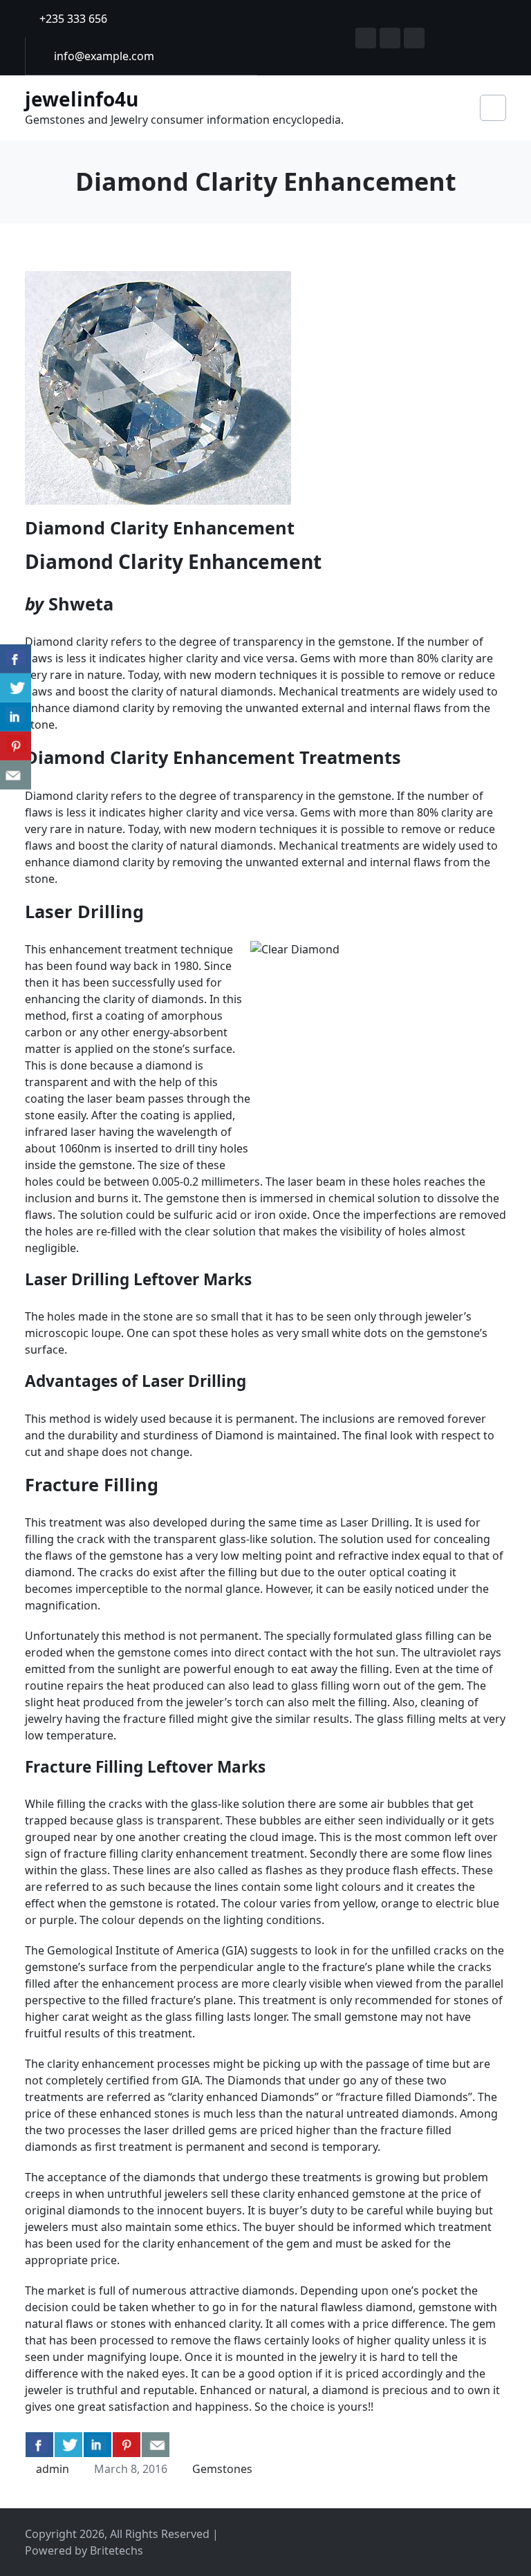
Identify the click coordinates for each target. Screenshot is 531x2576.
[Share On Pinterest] (127, 2445)
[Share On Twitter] (68, 2445)
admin (53, 2469)
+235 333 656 (72, 19)
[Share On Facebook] (39, 2445)
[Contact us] (156, 2445)
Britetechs (117, 2550)
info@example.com (103, 56)
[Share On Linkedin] (97, 2445)
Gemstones (222, 2469)
